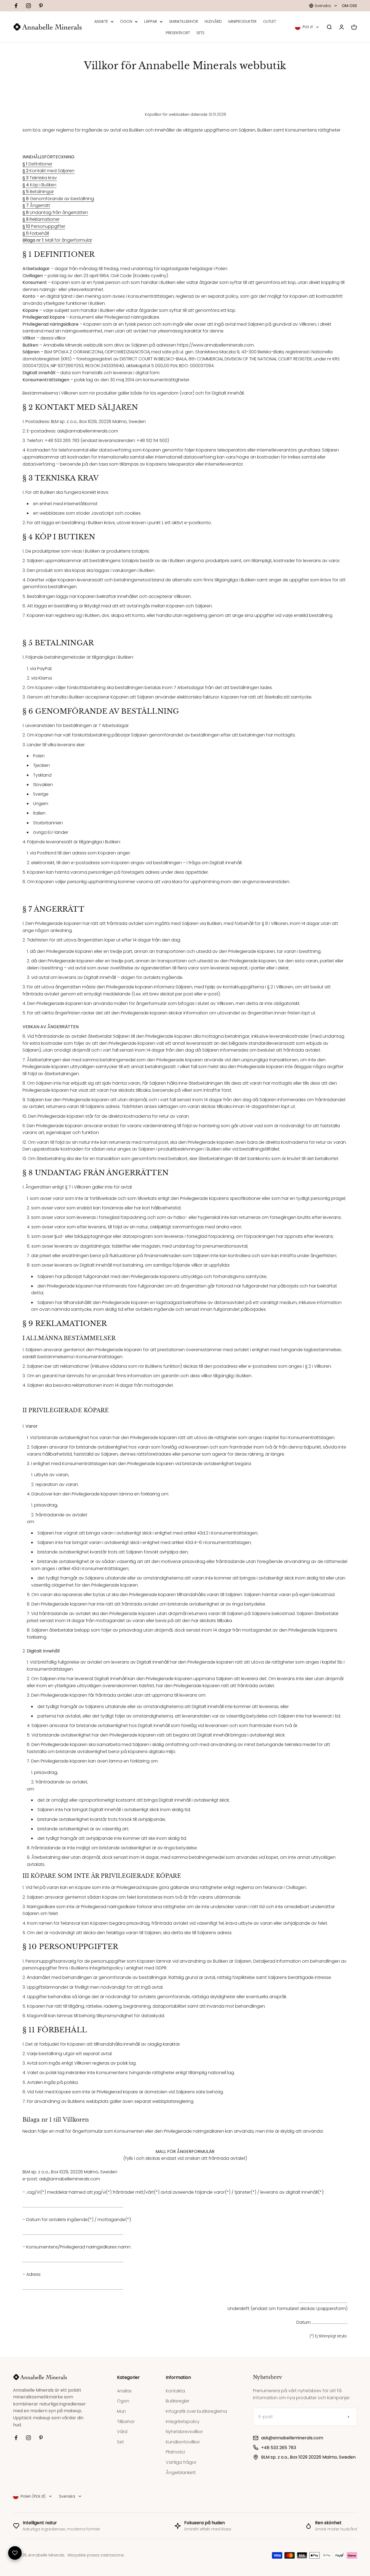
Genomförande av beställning (58, 199)
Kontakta (175, 2391)
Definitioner (37, 164)
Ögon (123, 2401)
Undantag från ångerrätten (55, 212)
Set (120, 2442)
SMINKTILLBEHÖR (184, 21)
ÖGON (126, 21)
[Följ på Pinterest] (41, 6)
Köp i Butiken (39, 185)
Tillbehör (126, 2422)
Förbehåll (36, 233)
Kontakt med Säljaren (48, 171)
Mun (121, 2411)
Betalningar (38, 192)
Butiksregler (178, 2401)
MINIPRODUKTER (242, 21)
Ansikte (124, 2391)
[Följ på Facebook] (16, 6)
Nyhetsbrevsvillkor (184, 2432)
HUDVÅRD (213, 21)
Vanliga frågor (181, 2462)
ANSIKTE (101, 21)
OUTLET (270, 21)
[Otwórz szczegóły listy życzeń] (15, 2553)
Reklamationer (41, 219)
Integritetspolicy (183, 2422)
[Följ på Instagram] (28, 6)
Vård (122, 2432)
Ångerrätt (36, 205)
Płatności (175, 2452)
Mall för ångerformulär (57, 240)
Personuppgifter (44, 226)
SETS (200, 33)
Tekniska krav (40, 178)
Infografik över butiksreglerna (196, 2411)
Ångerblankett (181, 2473)
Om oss (349, 6)
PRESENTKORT (178, 33)
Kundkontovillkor (183, 2442)
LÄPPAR (151, 21)
